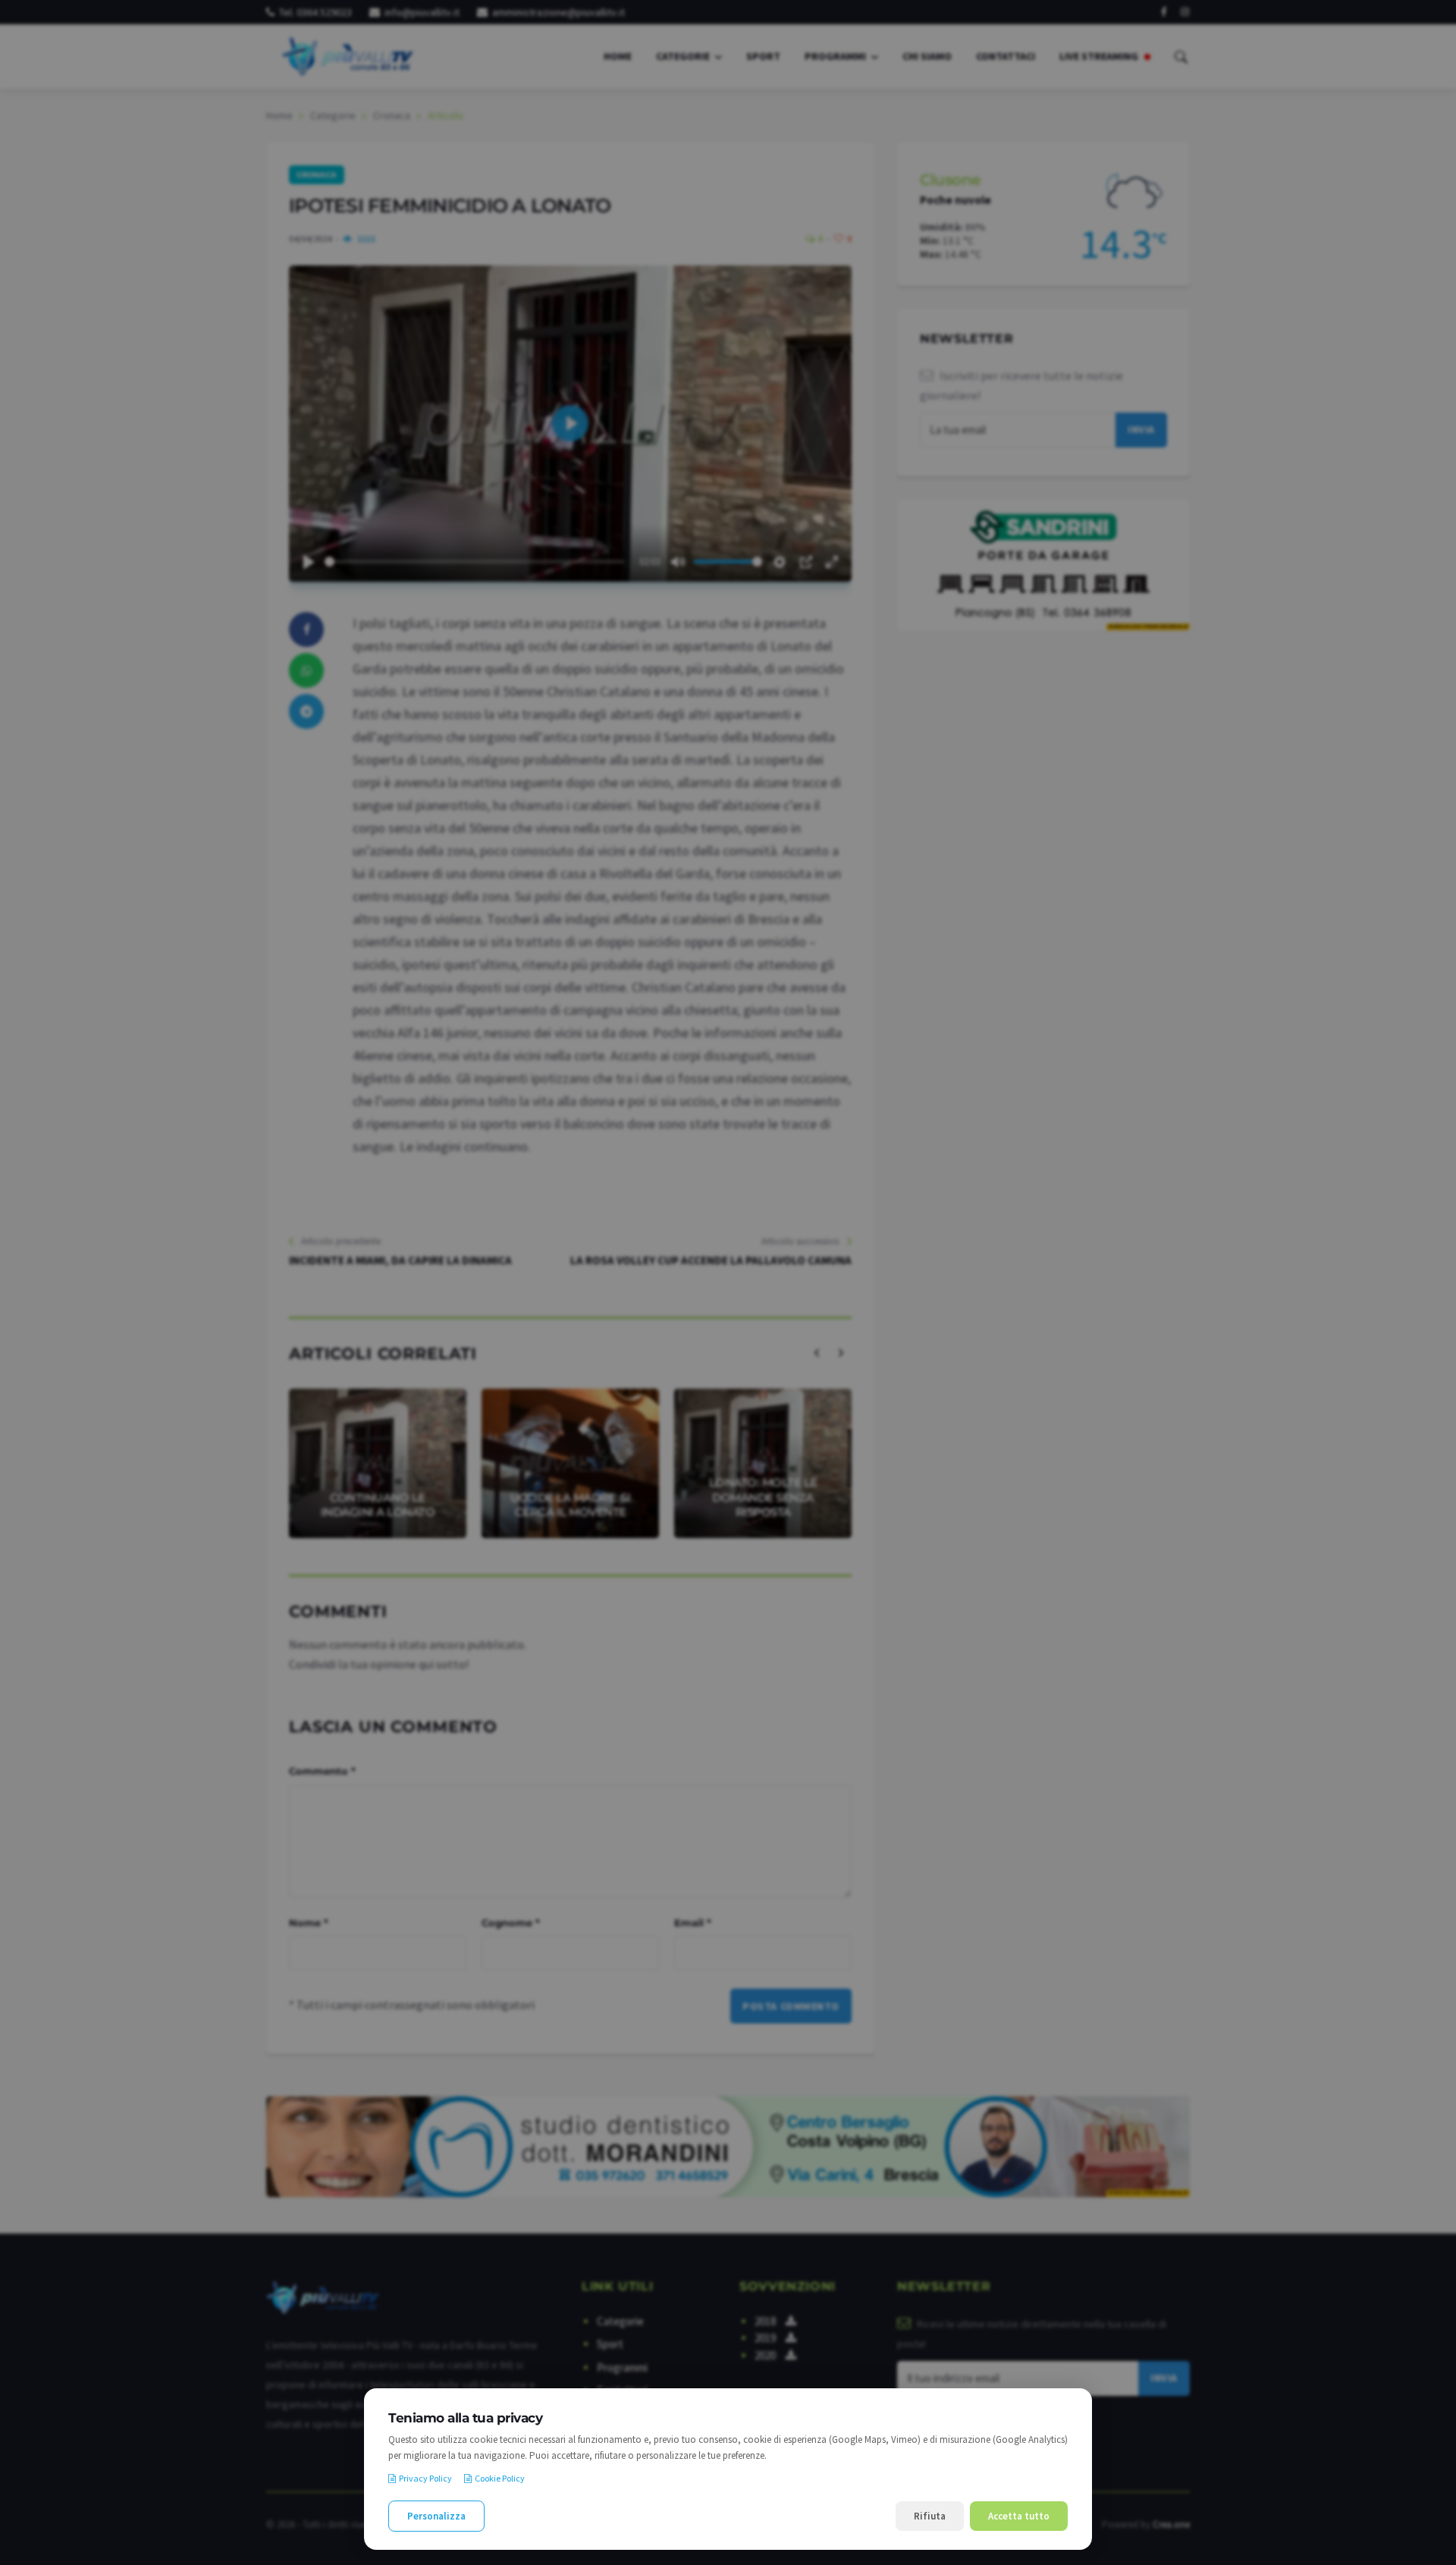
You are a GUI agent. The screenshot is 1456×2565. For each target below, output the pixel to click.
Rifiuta (930, 2516)
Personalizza (436, 2516)
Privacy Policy (425, 2478)
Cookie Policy (500, 2478)
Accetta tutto (1019, 2516)
